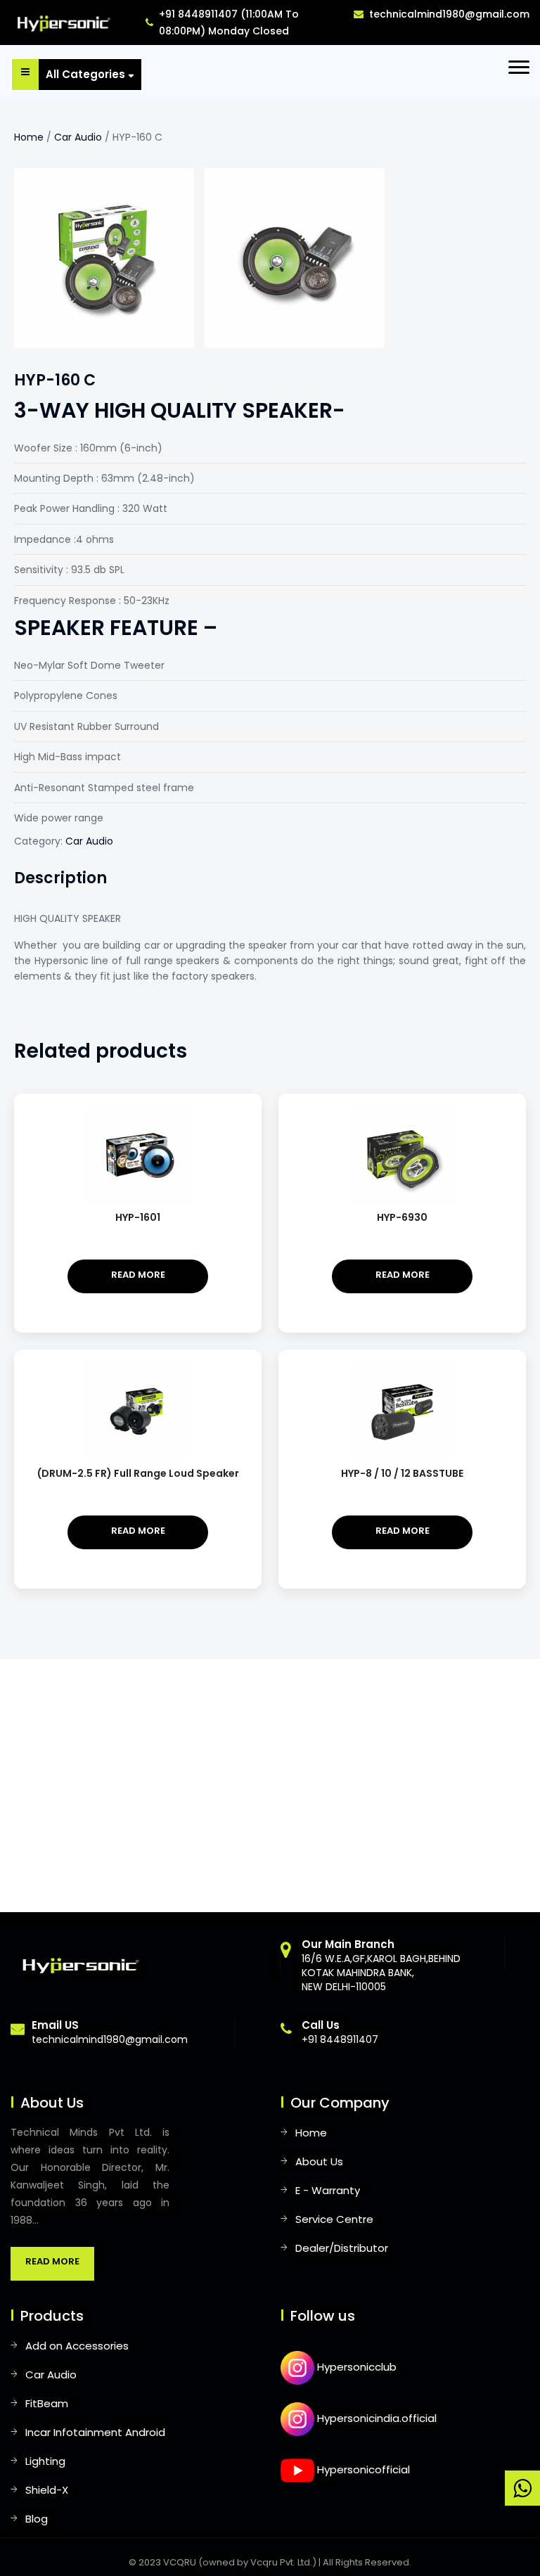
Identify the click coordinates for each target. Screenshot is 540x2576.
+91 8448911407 (340, 2032)
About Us (319, 2161)
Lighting (45, 2461)
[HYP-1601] (138, 1110)
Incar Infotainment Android (95, 2432)
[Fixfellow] (61, 22)
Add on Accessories (77, 2346)
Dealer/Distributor (342, 2248)
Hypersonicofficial (362, 2469)
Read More (52, 2261)
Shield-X (47, 2490)
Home (29, 137)
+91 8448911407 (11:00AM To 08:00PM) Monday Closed (229, 23)
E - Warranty (328, 2190)
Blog (37, 2519)
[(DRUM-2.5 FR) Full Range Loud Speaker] (138, 1366)
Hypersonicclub (355, 2367)
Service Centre (334, 2219)
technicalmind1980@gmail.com (449, 14)
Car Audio (78, 137)
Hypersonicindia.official (375, 2418)
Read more (138, 1275)
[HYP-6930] (402, 1110)
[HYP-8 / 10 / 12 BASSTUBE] (402, 1366)
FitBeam (47, 2403)
